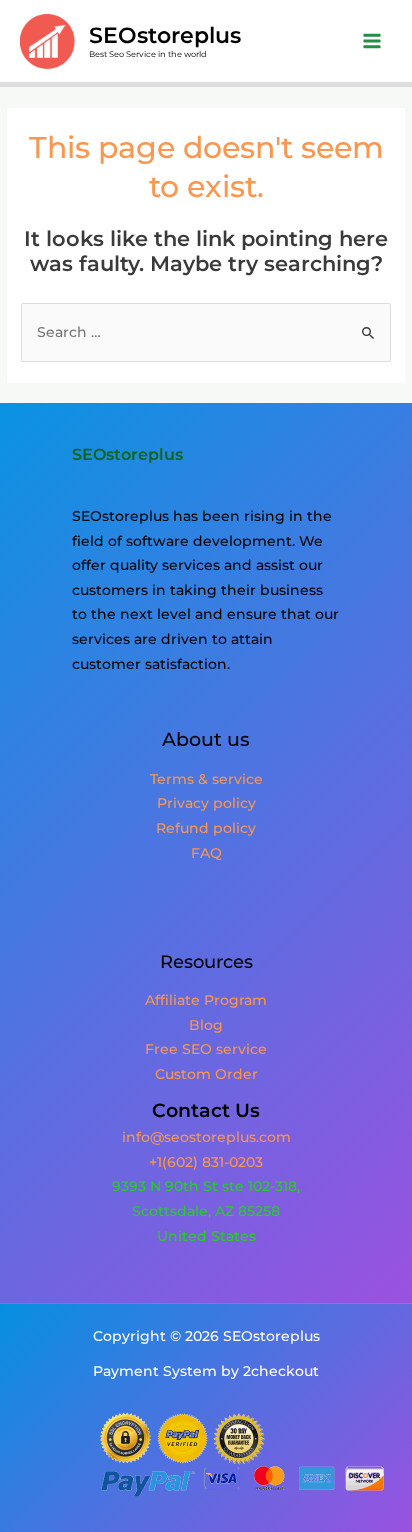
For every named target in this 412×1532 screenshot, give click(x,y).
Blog (206, 1025)
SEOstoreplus (165, 35)
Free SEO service (206, 1049)
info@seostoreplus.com (206, 1137)
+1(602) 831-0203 (206, 1162)
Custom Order (206, 1074)
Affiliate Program (206, 1000)
